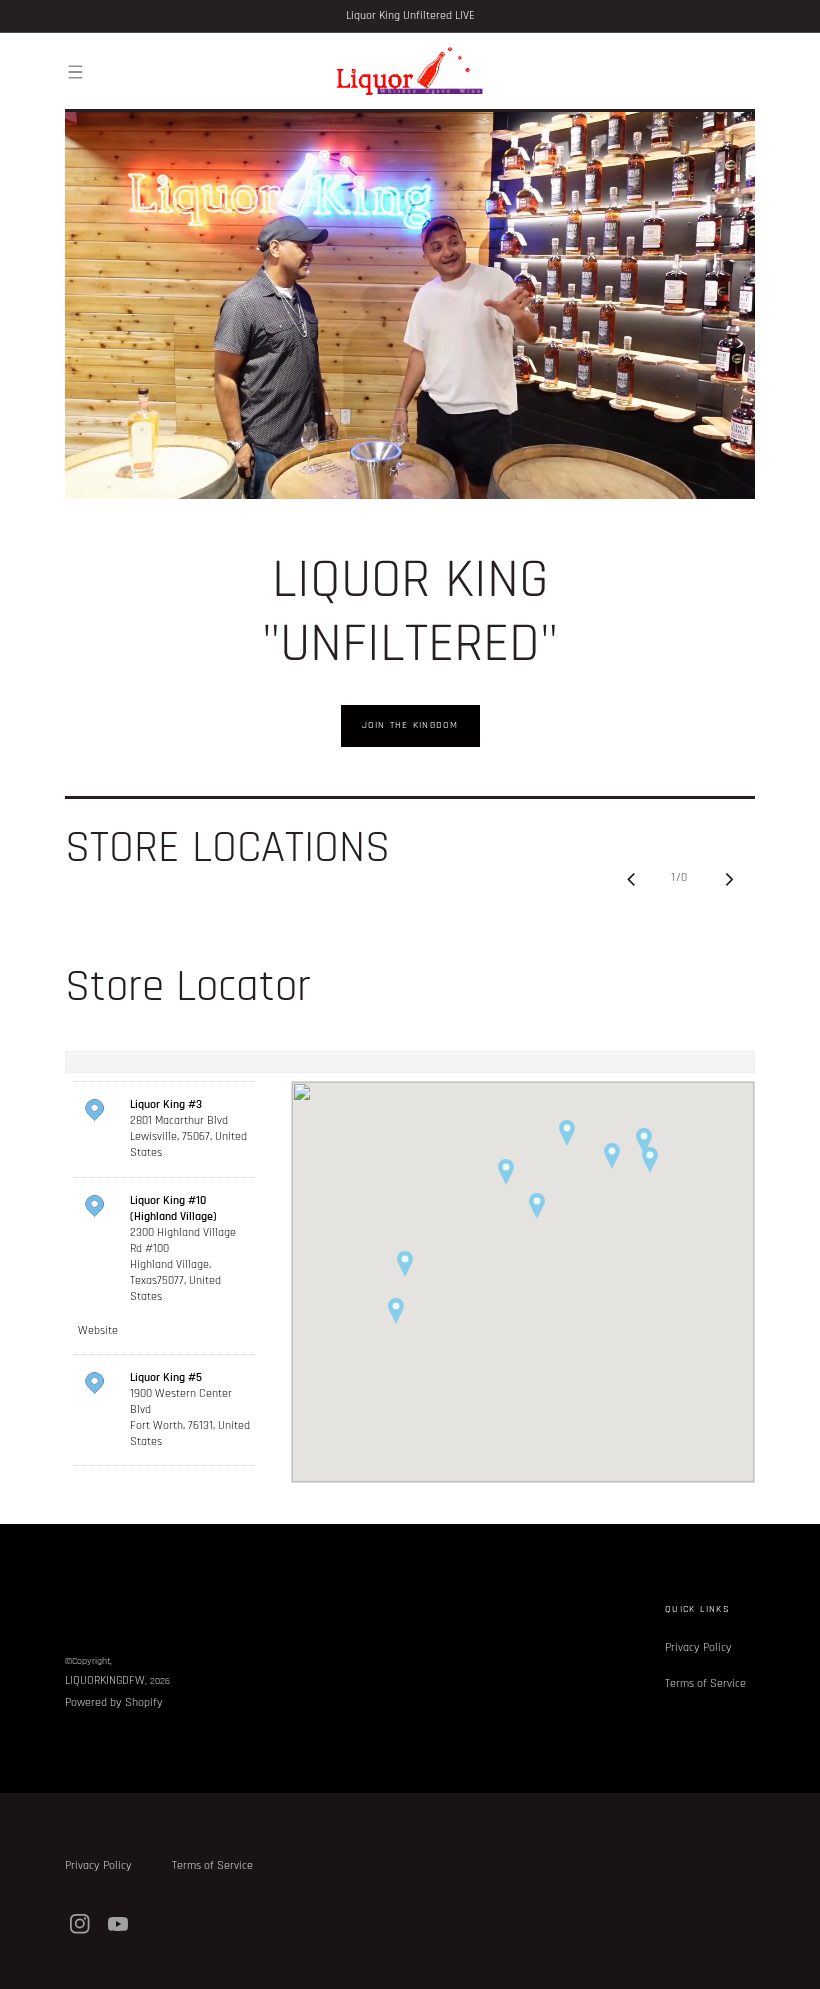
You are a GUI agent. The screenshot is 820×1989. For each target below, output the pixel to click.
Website (98, 1330)
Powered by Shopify (114, 1702)
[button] (75, 72)
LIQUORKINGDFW (105, 1680)
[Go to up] (794, 1963)
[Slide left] (631, 879)
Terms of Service (705, 1683)
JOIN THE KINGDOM (410, 725)
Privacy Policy (698, 1647)
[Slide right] (729, 879)
